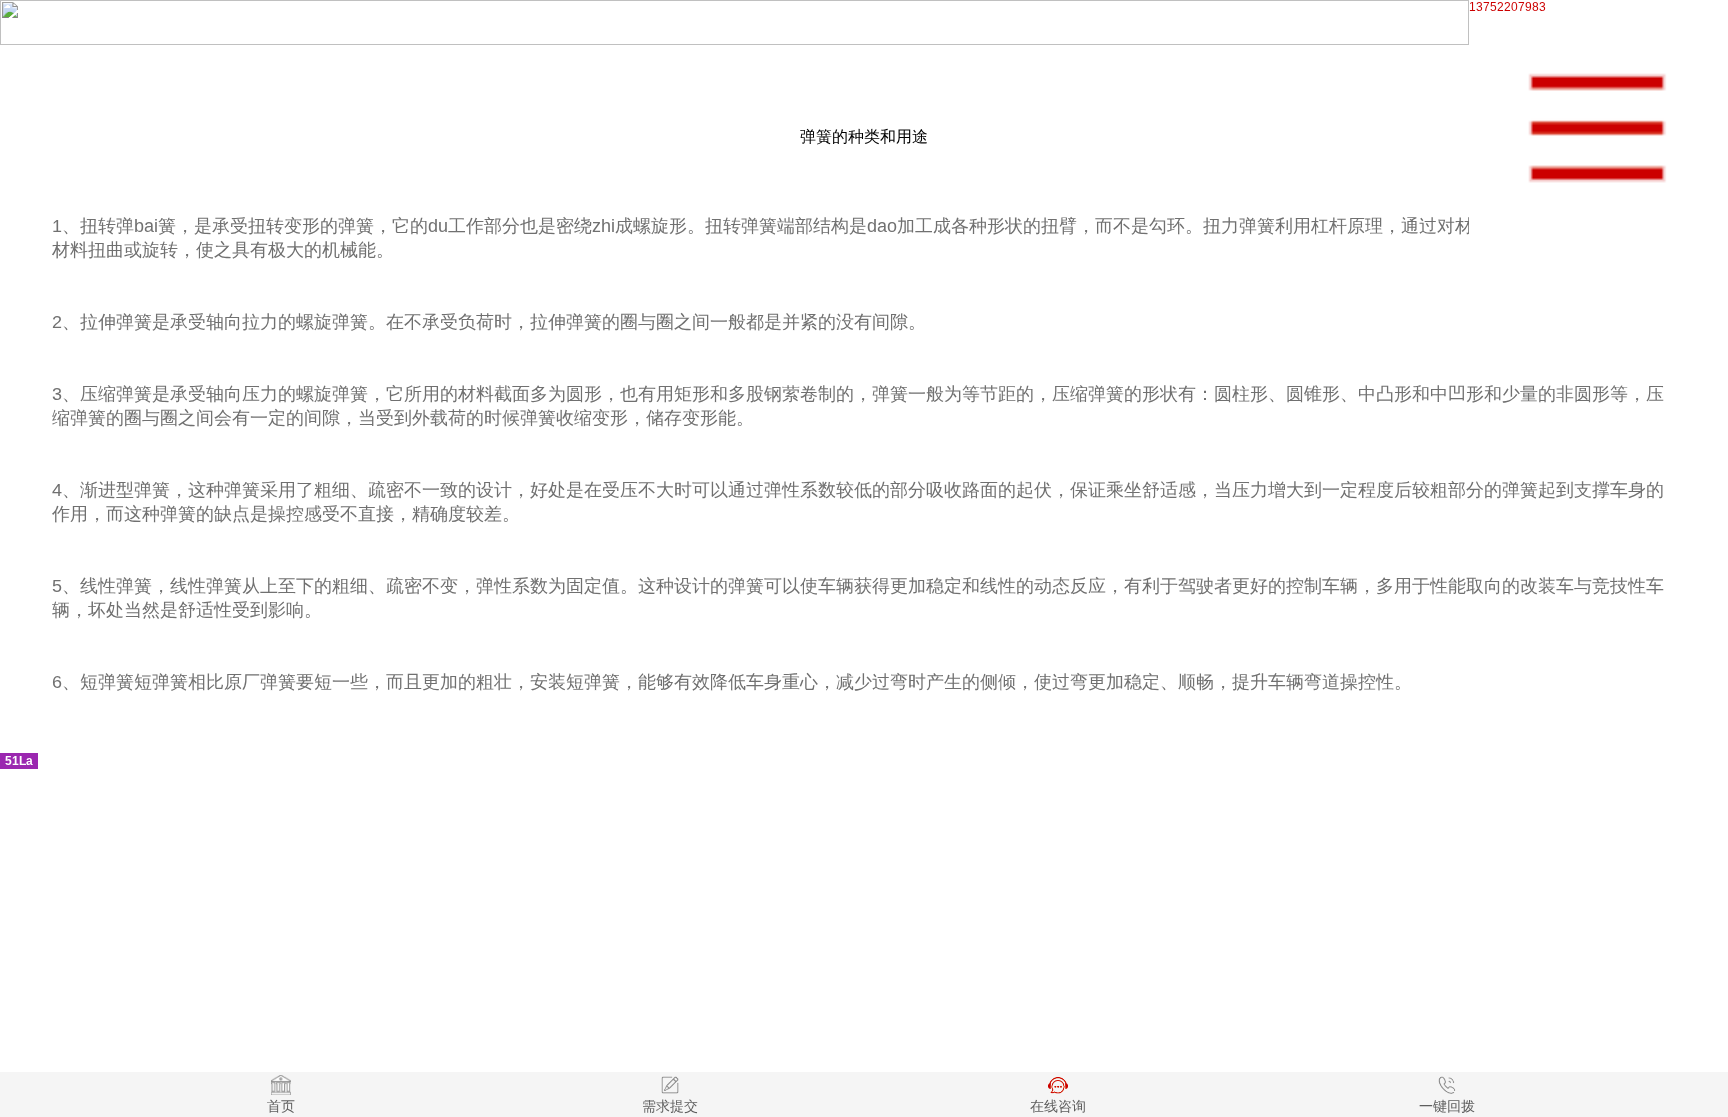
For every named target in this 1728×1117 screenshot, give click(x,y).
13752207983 (1507, 7)
